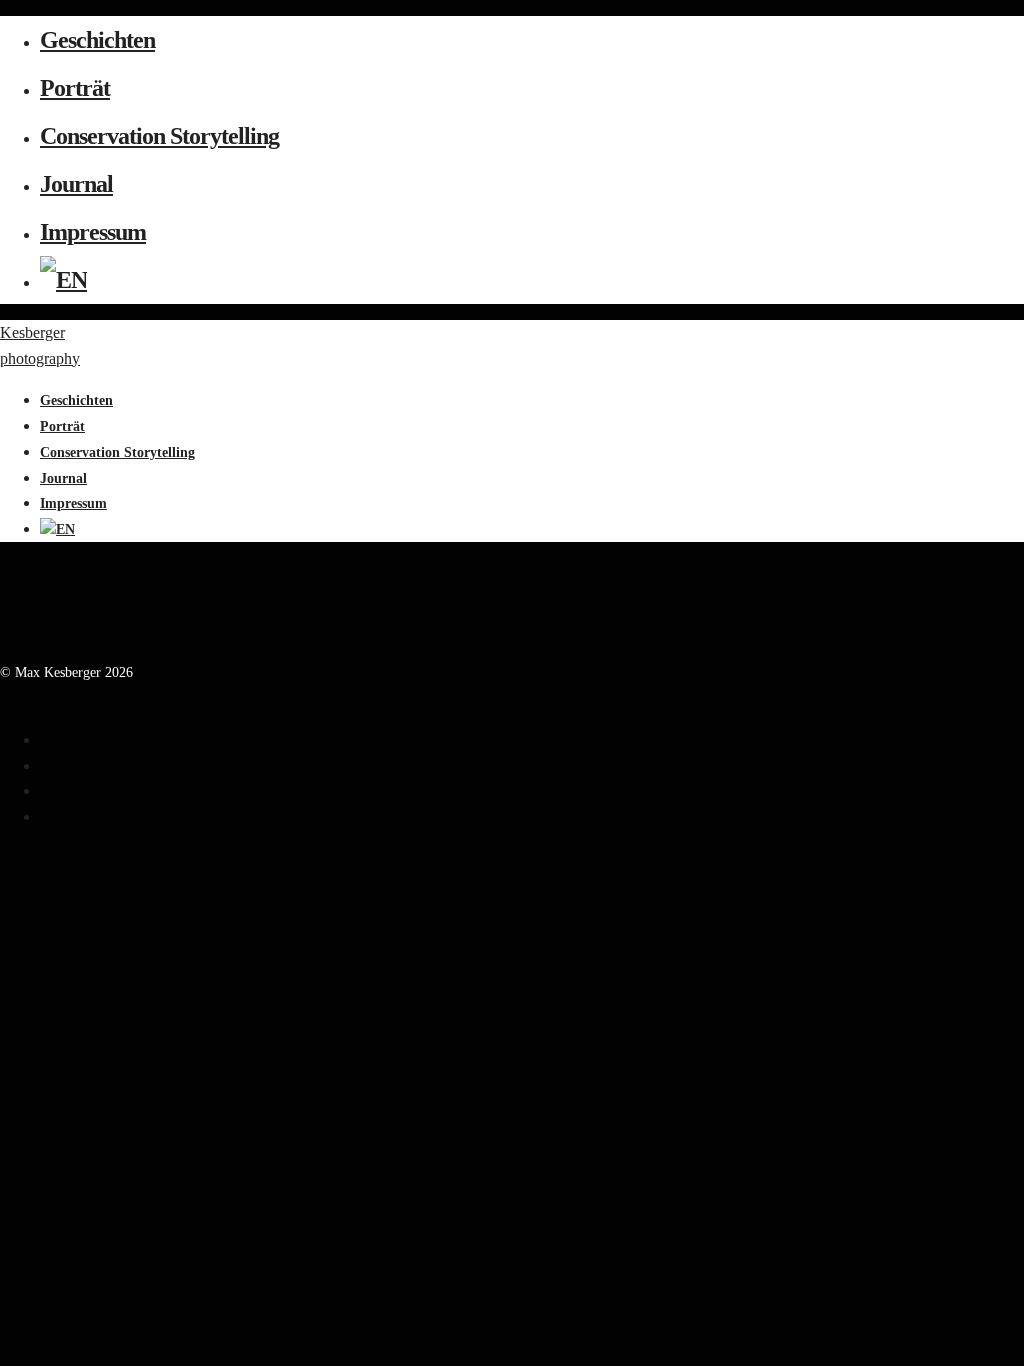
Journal (76, 184)
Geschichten (97, 40)
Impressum (93, 232)
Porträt (75, 88)
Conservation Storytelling (159, 136)
